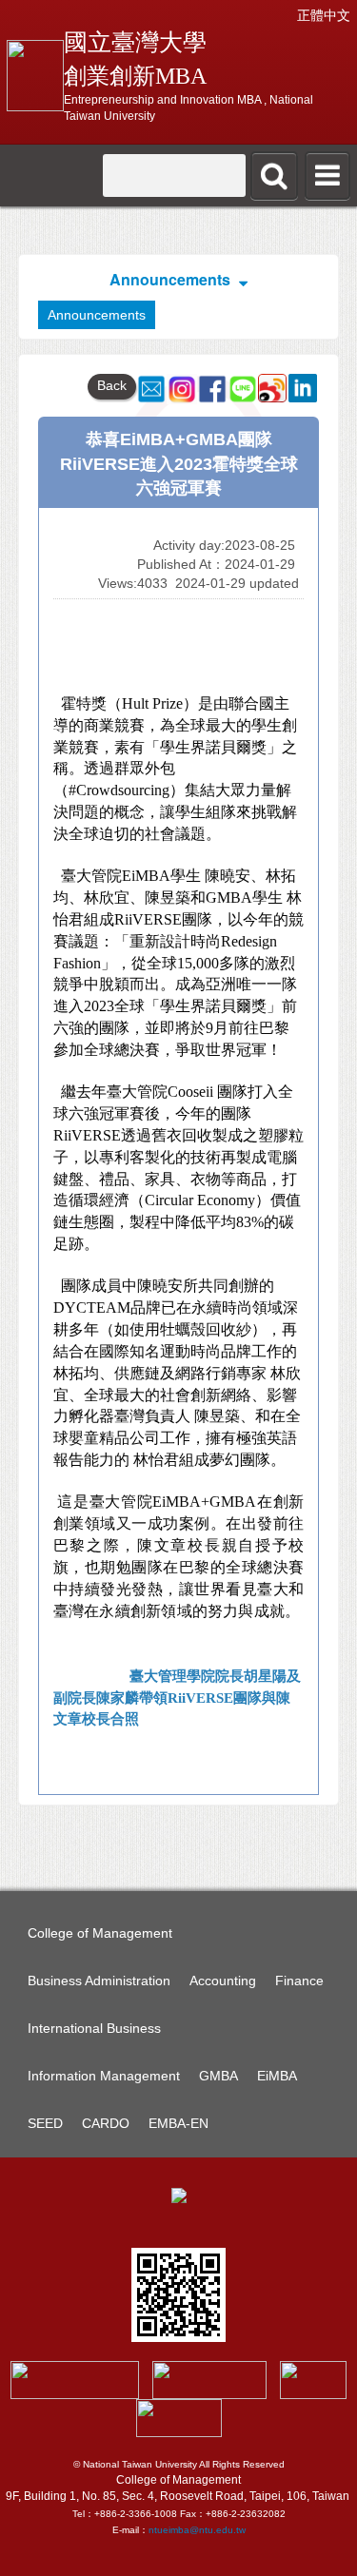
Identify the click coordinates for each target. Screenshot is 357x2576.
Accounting (223, 1981)
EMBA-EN (178, 2123)
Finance (299, 1981)
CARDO (106, 2123)
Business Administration (99, 1981)
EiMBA (277, 2076)
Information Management (104, 2076)
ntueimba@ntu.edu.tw (197, 2530)
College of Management (100, 1933)
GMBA (218, 2076)
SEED (45, 2123)
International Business (94, 2028)
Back (112, 385)
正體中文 (324, 15)
